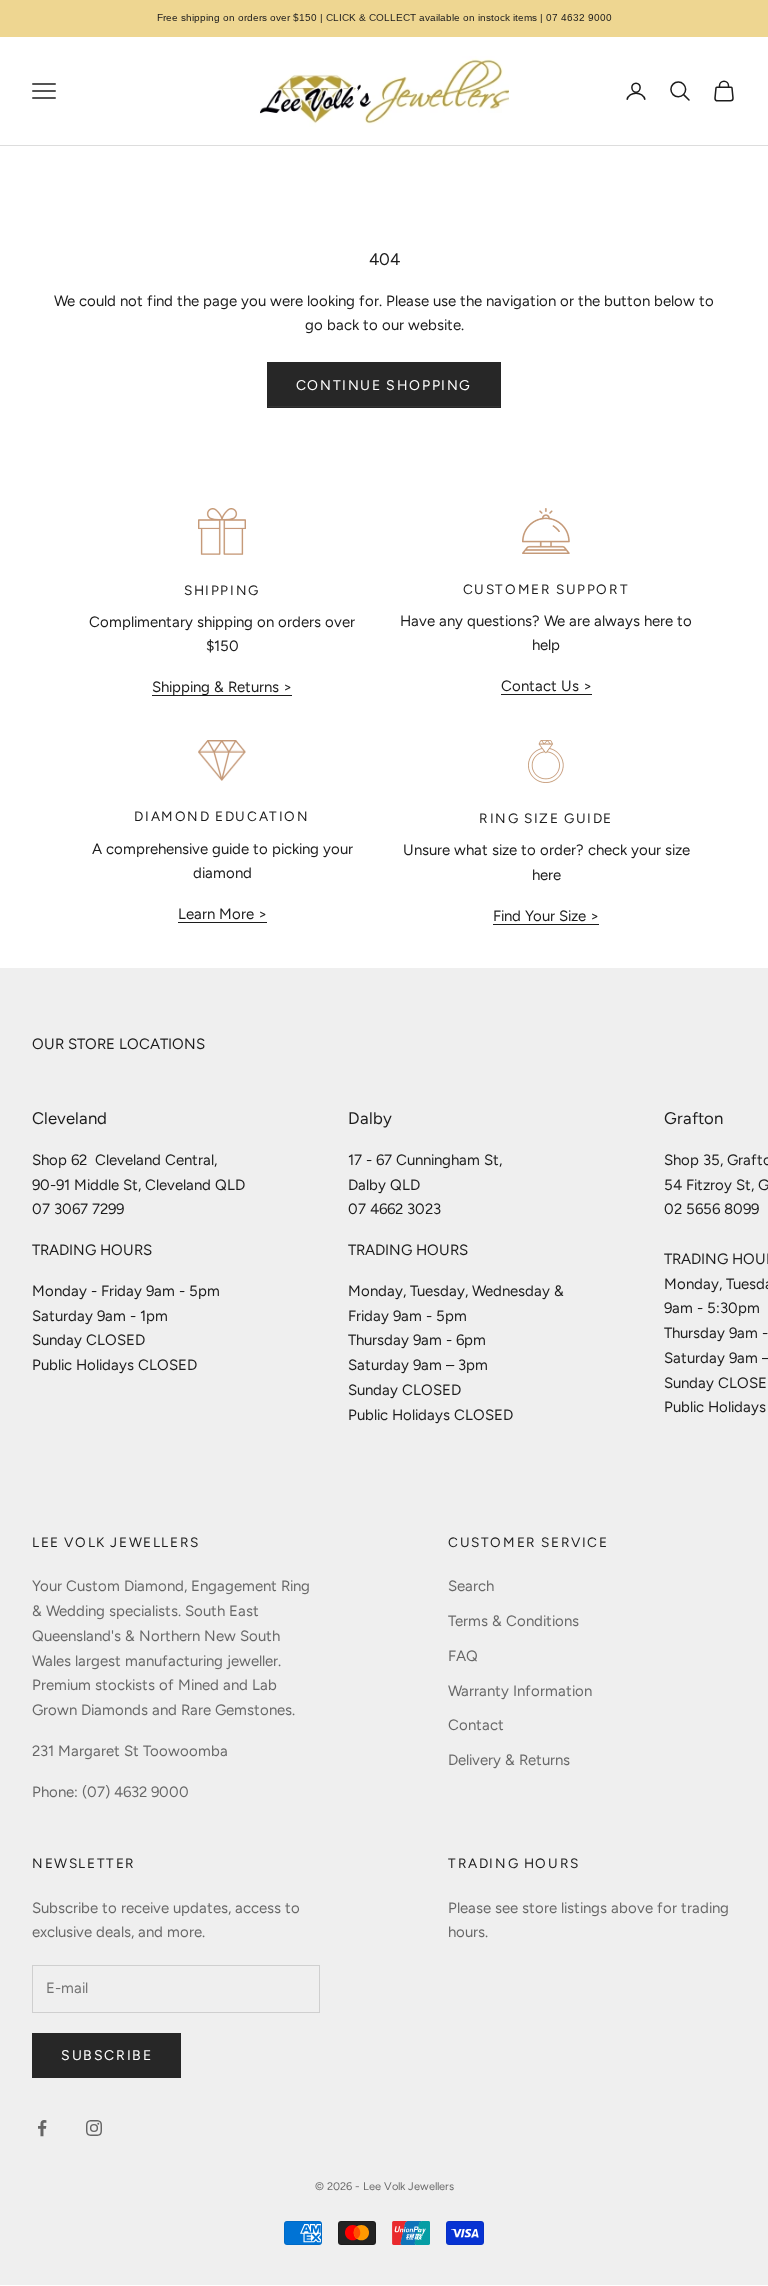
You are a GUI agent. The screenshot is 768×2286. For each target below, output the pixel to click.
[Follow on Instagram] (94, 2128)
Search (471, 1586)
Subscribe (106, 2055)
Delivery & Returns (509, 1760)
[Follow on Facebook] (42, 2128)
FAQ (463, 1656)
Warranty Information (520, 1691)
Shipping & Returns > (222, 687)
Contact (476, 1725)
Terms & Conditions (513, 1621)
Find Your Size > (546, 916)
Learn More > (222, 914)
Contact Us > (546, 686)
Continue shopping (384, 385)
